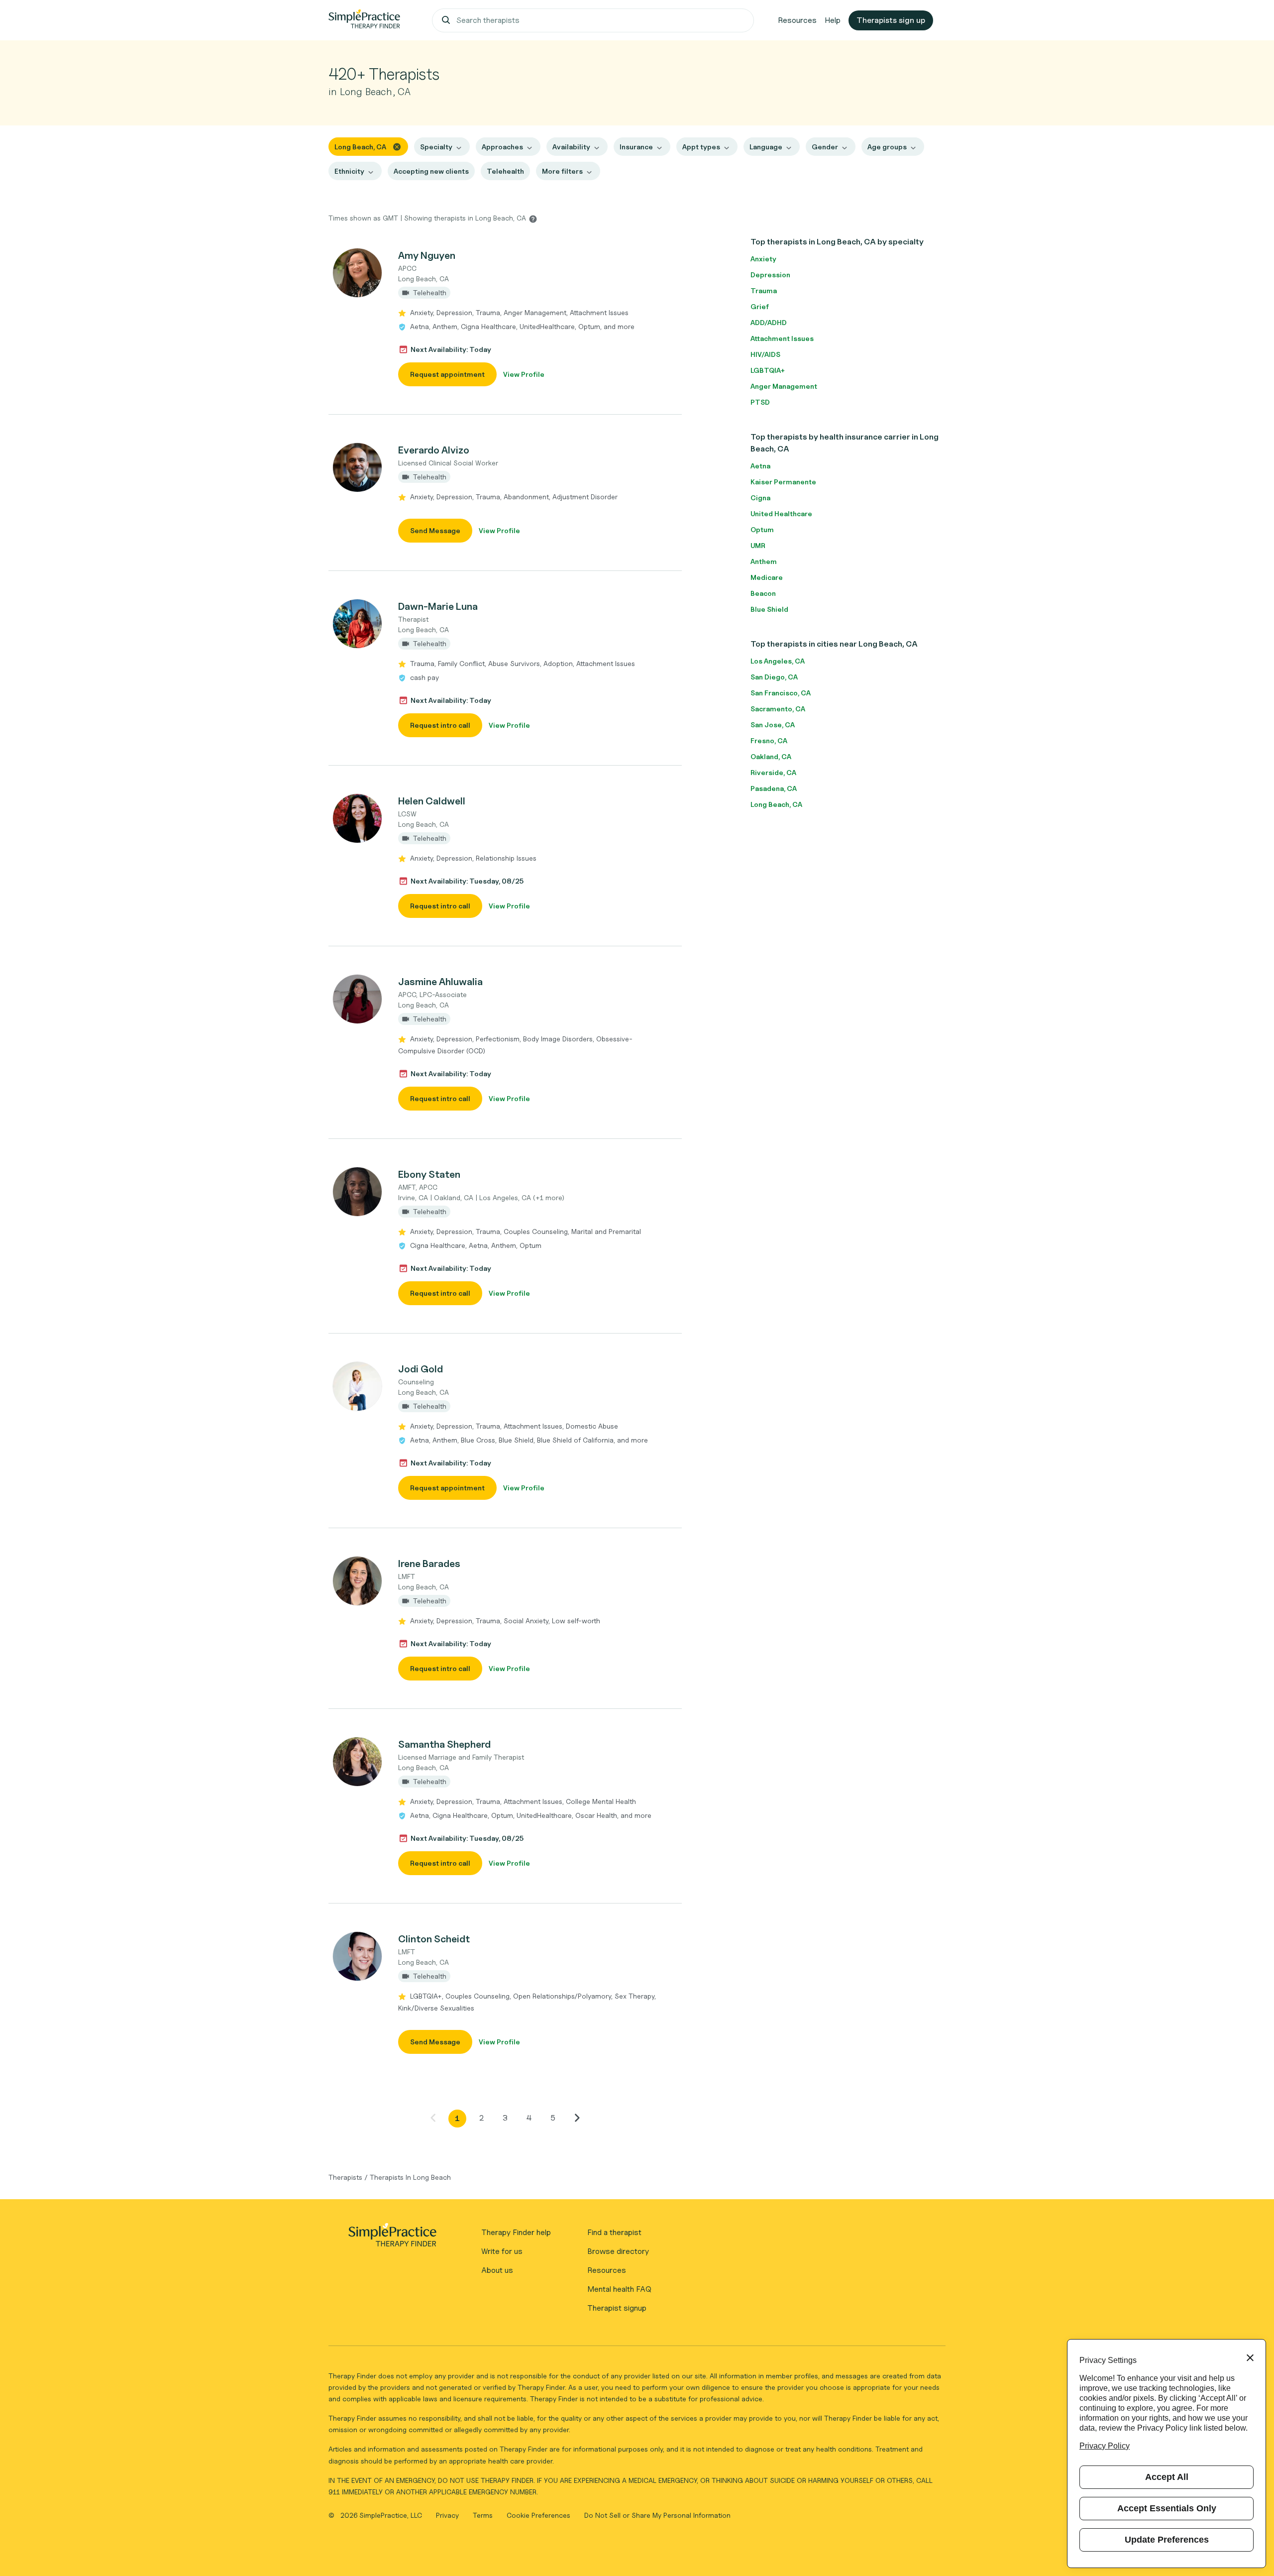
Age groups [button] (887, 147)
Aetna (760, 466)
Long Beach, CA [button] (360, 147)
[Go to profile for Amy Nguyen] (358, 273)
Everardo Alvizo (434, 450)
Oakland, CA (771, 756)
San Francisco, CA (781, 693)
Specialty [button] (436, 147)
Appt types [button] (701, 147)
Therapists (345, 2177)
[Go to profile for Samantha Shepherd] (358, 1762)
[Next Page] (577, 2118)
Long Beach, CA (776, 804)
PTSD (760, 402)
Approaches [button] (502, 147)
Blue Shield (769, 609)
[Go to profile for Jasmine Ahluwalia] (358, 999)
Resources (797, 20)
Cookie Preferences (538, 2515)
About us (497, 2270)
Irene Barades (429, 1564)
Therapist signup (617, 2308)
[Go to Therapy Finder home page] (364, 20)
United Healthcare (781, 513)
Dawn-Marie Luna (438, 606)
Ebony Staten (429, 1174)
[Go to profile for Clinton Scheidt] (358, 1956)
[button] (505, 317)
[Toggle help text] (533, 219)
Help (833, 20)
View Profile (524, 374)
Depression (770, 275)
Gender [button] (825, 147)
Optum (762, 529)
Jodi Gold (421, 1369)
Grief (760, 306)
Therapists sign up (891, 20)
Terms (484, 2515)
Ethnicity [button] (349, 171)
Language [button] (766, 147)
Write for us (502, 2251)
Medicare (767, 577)
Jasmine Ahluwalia (440, 982)
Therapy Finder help (516, 2232)
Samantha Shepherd (444, 1744)
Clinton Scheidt (434, 1939)
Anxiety (763, 259)
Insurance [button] (636, 147)
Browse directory (618, 2251)
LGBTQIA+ (768, 370)
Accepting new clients (431, 171)
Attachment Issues (782, 338)
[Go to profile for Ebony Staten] (358, 1192)
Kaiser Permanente (783, 482)
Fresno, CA (769, 740)
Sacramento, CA (778, 709)
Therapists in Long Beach (410, 2177)
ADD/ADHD (769, 322)
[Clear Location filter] (397, 146)
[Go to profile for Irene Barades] (358, 1581)
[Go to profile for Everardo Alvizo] (358, 467)
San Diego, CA (774, 677)
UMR (758, 545)
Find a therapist (614, 2232)
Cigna (760, 498)
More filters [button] (562, 171)
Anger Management (784, 386)
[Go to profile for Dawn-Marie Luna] (358, 624)
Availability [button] (571, 147)
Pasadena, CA (774, 788)
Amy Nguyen (427, 255)
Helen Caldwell (432, 801)
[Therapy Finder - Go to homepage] (392, 2238)
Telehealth (505, 171)
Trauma (764, 290)
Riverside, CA (773, 772)
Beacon (763, 593)
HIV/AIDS (765, 354)
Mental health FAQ (619, 2289)
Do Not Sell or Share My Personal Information (657, 2515)
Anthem (764, 561)
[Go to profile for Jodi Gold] (358, 1386)
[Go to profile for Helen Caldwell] (358, 818)
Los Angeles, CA (778, 661)
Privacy (448, 2515)
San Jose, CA (773, 725)
